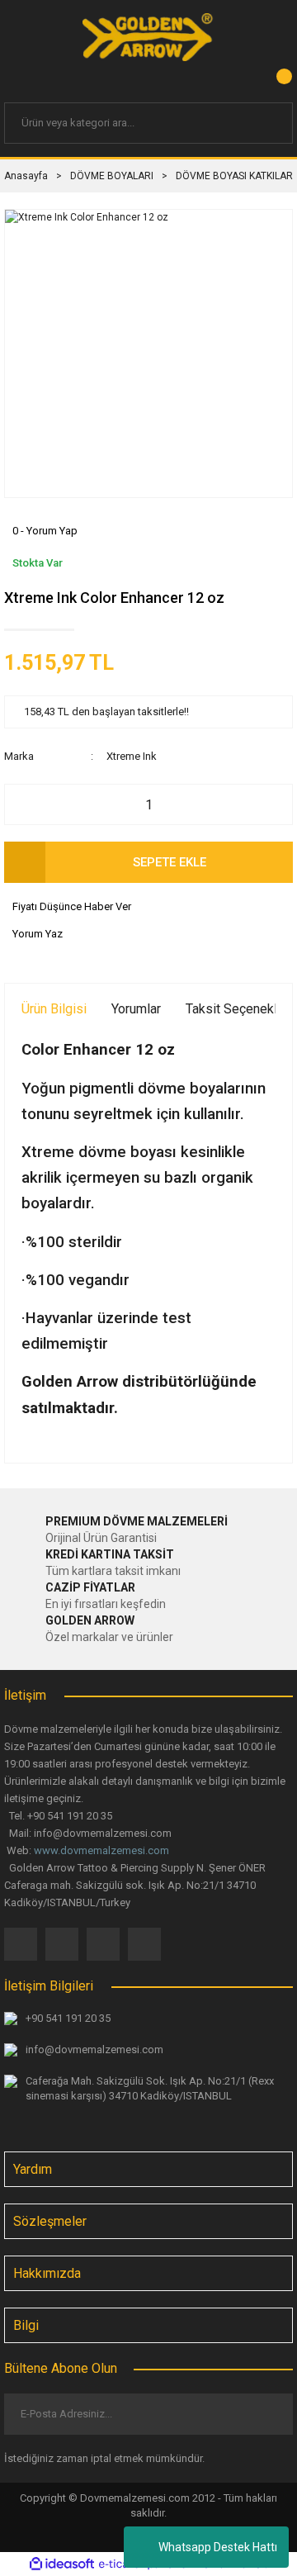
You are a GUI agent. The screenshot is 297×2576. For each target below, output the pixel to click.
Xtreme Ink (132, 756)
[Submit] (267, 2414)
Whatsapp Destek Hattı (218, 2547)
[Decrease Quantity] (26, 804)
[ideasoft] (62, 2564)
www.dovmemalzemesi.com (101, 1850)
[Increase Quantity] (271, 804)
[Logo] (148, 37)
